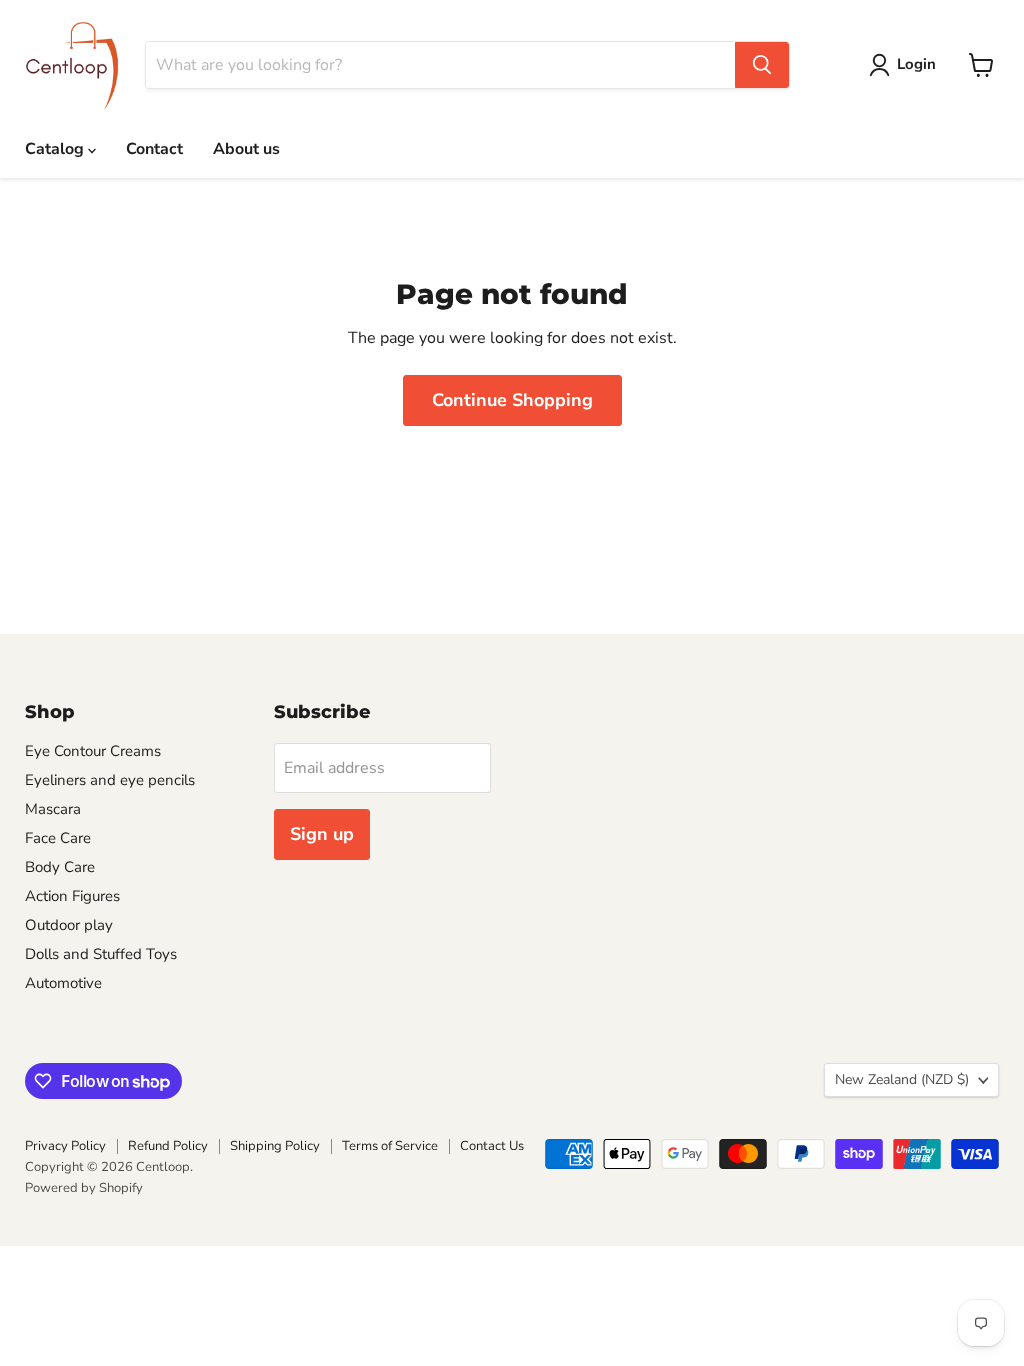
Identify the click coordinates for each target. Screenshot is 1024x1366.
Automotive (63, 983)
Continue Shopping (512, 400)
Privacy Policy (65, 1146)
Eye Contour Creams (93, 751)
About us (246, 149)
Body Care (60, 867)
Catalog (56, 149)
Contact (154, 149)
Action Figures (72, 896)
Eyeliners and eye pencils (110, 780)
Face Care (58, 838)
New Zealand (902, 1079)
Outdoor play (69, 925)
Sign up (322, 834)
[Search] (762, 65)
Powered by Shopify (84, 1188)
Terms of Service (390, 1146)
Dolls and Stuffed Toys (101, 954)
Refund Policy (168, 1146)
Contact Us (492, 1146)
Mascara (53, 809)
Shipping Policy (275, 1146)
